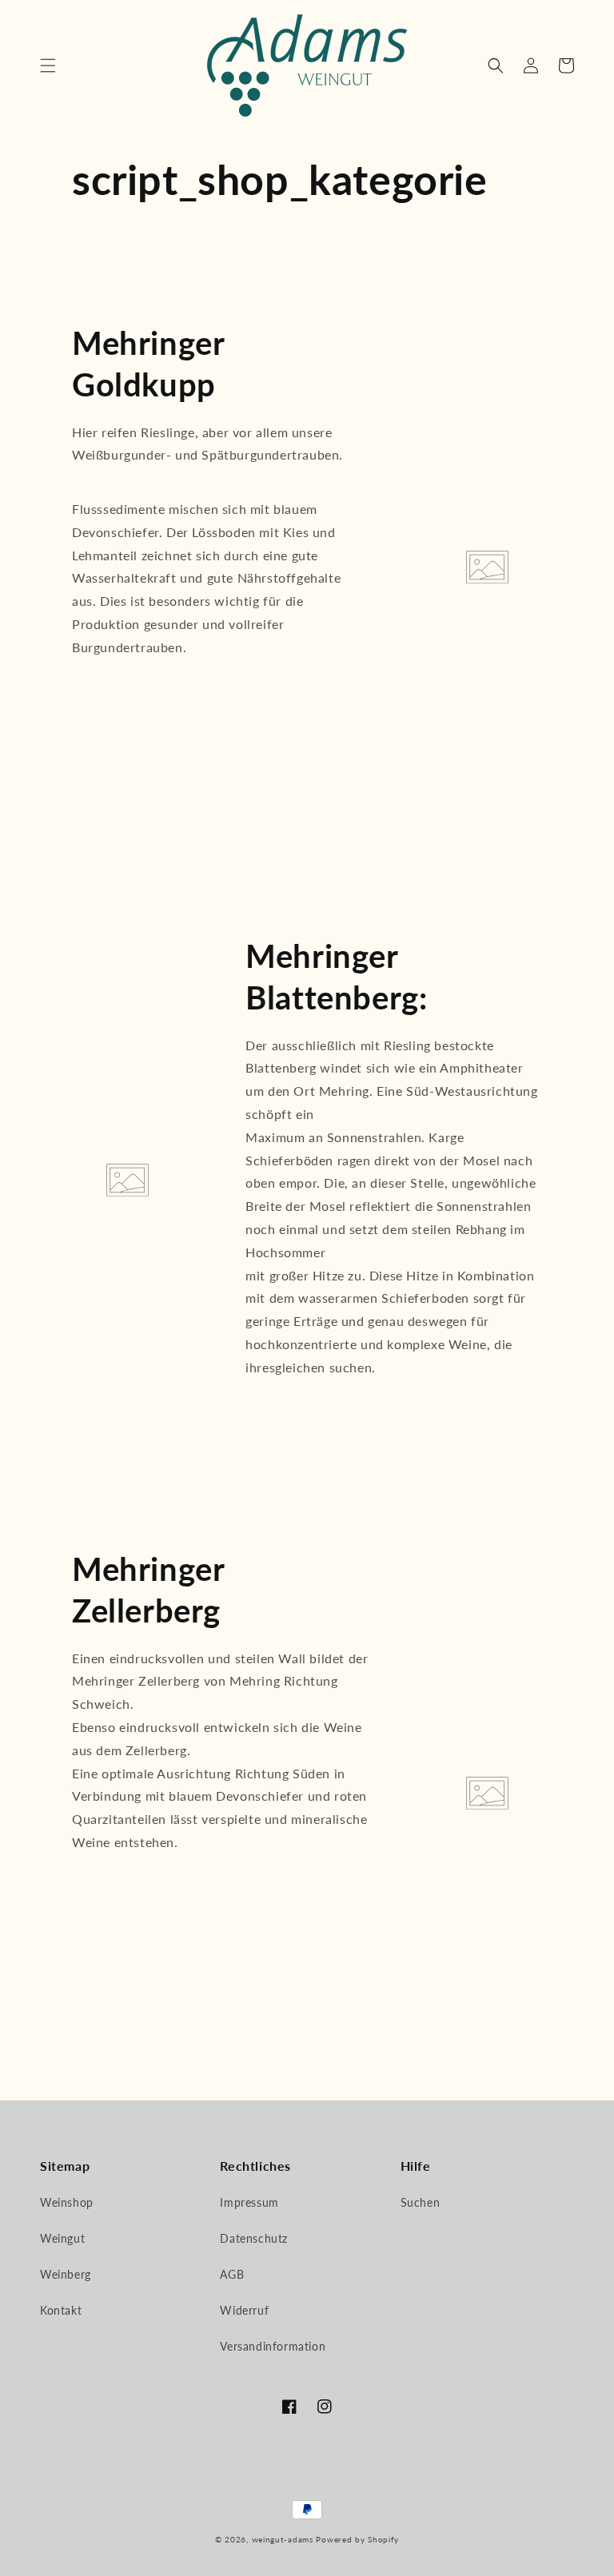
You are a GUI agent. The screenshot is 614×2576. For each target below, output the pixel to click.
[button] (48, 66)
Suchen (421, 2202)
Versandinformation (273, 2346)
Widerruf (244, 2310)
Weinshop (67, 2202)
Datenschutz (254, 2238)
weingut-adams (283, 2539)
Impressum (249, 2202)
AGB (232, 2274)
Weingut (62, 2238)
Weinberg (66, 2274)
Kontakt (61, 2310)
